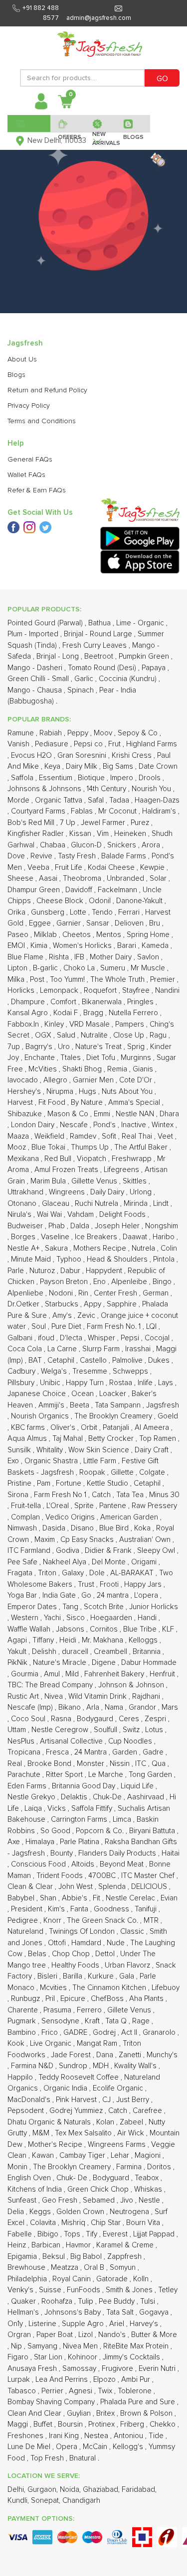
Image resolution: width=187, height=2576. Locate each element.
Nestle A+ (24, 1248)
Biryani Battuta (153, 1831)
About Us (22, 359)
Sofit (110, 1136)
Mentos (110, 935)
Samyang (43, 2346)
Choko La (80, 968)
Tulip (87, 2301)
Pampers (131, 1024)
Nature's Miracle (61, 1663)
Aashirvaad (147, 1797)
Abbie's (76, 1898)
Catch (102, 1495)
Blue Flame (26, 957)
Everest (116, 2234)
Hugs (89, 1092)
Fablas (83, 811)
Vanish (19, 744)
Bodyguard (112, 2178)
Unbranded (126, 878)
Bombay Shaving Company (52, 2402)
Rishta (60, 957)
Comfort (64, 1002)
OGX (44, 1035)
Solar (159, 878)
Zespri (156, 1719)
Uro (65, 1047)
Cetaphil (62, 1360)
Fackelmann (118, 890)
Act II (130, 2033)
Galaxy (74, 1573)
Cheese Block (61, 901)
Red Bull (59, 1159)
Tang (71, 1607)
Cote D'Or (137, 1080)
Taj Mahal (69, 1439)
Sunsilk (20, 1450)
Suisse (51, 2290)
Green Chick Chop (99, 2189)
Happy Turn (86, 1383)
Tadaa (120, 800)
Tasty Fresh (78, 856)
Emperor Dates (33, 1607)
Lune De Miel (30, 2447)
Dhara (169, 1114)
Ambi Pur (137, 2380)
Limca (123, 1819)
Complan (26, 1517)
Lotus (155, 1730)
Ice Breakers (97, 1237)
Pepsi (131, 1338)
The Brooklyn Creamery (114, 1416)
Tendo (103, 912)
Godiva (69, 1551)
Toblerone (136, 2391)
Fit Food (53, 1103)
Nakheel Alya (66, 1562)
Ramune (22, 733)
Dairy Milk (83, 766)
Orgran (20, 2335)
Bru (156, 923)
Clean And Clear (35, 2413)
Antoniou (129, 2436)
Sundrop (74, 2066)
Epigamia (23, 2257)
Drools (151, 778)
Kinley (55, 1024)
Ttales (72, 1058)
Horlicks (22, 991)
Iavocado (24, 1080)
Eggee (41, 923)
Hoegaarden (112, 1618)
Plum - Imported (34, 634)
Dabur (71, 1271)
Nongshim (162, 1226)
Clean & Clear (31, 1887)
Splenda (113, 1887)
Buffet (44, 2424)
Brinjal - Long (59, 656)
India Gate (60, 1595)
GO (162, 79)
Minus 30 (164, 1495)
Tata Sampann (119, 1405)
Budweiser (26, 1226)
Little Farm (101, 1461)
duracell (76, 1652)
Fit (97, 1898)
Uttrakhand (26, 1192)
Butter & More (154, 2335)
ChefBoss (108, 1999)
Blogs (16, 375)
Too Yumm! (68, 980)
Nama (115, 1707)
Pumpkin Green (145, 656)
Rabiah (52, 733)
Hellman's (24, 2312)
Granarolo (160, 2033)
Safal (97, 800)
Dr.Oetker (24, 1304)
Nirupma (61, 1092)
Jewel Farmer (104, 823)
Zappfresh (125, 2257)
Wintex (164, 1125)
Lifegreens (122, 1170)
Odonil (101, 901)
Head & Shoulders (118, 1259)
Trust (87, 1584)
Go (87, 1595)
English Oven (30, 2178)
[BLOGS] (133, 123)
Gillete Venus (130, 2010)
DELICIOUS (150, 1887)
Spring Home (149, 935)
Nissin (121, 1764)
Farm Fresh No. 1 (115, 1327)
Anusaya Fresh (33, 2369)
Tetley (168, 2290)
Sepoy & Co (139, 733)
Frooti (110, 1584)
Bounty (63, 1853)
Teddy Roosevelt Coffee (80, 2077)
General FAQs (30, 460)
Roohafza (58, 2301)
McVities (44, 1069)
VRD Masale (91, 1024)
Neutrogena (130, 2212)
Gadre (154, 1752)
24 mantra (114, 1595)
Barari (128, 946)
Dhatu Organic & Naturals (50, 2122)
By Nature (88, 1103)
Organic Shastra (52, 1461)
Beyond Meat (123, 1864)
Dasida (55, 1528)
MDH (102, 2066)
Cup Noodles (131, 1741)
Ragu (159, 1035)
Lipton (18, 968)
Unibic (51, 1383)
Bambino (23, 2033)
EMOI (17, 946)
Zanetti (131, 2055)
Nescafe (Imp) (31, 1707)
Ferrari (130, 912)
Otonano (23, 1204)
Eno (100, 1282)
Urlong (142, 1192)
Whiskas (149, 2189)
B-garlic (46, 968)
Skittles (136, 1181)
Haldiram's (160, 811)
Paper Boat (56, 2335)
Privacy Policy (29, 406)
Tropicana (25, 1752)
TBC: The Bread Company (51, 1685)
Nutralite (95, 1035)
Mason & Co (69, 1114)
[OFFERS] (68, 123)
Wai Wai (50, 1215)
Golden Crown (81, 2212)
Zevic (87, 1316)
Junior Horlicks (154, 1607)
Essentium (57, 778)
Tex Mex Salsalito (84, 2133)
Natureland (26, 1932)
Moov (104, 733)
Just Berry (134, 2100)
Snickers (123, 845)
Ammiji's (52, 1405)
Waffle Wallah (30, 1629)
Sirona (19, 1495)
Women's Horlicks (83, 946)
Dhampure (29, 1002)
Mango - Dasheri (36, 668)
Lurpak (20, 2380)
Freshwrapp (133, 1159)
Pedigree (24, 1921)
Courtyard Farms (39, 811)
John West (77, 1887)
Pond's (105, 1125)
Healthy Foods (76, 1965)
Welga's (55, 1371)
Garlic (85, 679)
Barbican (47, 2245)
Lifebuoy (166, 1988)
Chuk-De (108, 1797)
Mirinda (137, 1204)
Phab (58, 1226)
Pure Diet (67, 1327)
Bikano (71, 1707)
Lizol (87, 2335)
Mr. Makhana (103, 1640)
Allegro (56, 1080)
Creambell (111, 1652)
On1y (16, 2324)
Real (16, 1764)
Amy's (63, 1316)
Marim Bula (49, 1181)
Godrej (105, 2033)
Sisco (77, 1618)
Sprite (85, 1506)
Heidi (69, 1640)
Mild (73, 1674)
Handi (148, 1618)
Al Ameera (153, 1428)
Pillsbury (22, 1383)
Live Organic (52, 2044)
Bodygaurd (96, 1719)
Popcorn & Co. (101, 1831)
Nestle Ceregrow (61, 1730)
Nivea (55, 1697)
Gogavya (155, 2312)
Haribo (165, 1237)
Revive (42, 856)
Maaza (19, 1136)
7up (15, 1047)
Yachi (53, 1618)
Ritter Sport (65, 1775)
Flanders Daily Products (118, 1853)
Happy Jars (144, 1584)
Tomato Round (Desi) (103, 668)
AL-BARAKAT (133, 1573)
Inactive (135, 1125)
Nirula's (20, 1215)
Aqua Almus (28, 1439)
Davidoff (80, 890)
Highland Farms (152, 744)
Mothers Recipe (101, 1248)
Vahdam (82, 1215)
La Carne (63, 1349)
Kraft (93, 2021)
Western (26, 1618)
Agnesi (82, 2391)
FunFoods (85, 2290)
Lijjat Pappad (155, 2234)
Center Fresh (116, 1293)
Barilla (74, 1976)
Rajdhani (147, 1697)
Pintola (165, 1259)
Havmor (79, 2245)
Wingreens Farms (118, 2145)
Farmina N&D (33, 2066)
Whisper (102, 1338)
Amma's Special (135, 1103)
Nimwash (23, 1528)
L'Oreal (59, 1506)
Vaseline (56, 1237)
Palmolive (128, 1360)
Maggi (19, 2424)
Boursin (71, 2424)
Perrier (53, 2391)
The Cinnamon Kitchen (110, 1988)
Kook (17, 2044)
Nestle (150, 2200)
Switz (132, 1730)
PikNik (18, 1663)
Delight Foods (123, 1215)
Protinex (102, 2424)
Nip (17, 2346)
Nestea (97, 2436)
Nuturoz (43, 1271)
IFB (80, 957)
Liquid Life (138, 1786)
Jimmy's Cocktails (132, 2357)
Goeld (168, 1416)
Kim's (57, 1909)
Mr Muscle (149, 968)
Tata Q (117, 2021)
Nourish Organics (41, 1416)
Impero (123, 778)
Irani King (65, 2436)
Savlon (149, 957)
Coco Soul (29, 1719)
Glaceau (57, 1204)
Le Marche (107, 1775)
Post (38, 980)
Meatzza (66, 2268)
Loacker (114, 1394)
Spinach (82, 690)
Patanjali (117, 1428)
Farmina (130, 2167)
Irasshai (139, 1349)
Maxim (46, 1540)
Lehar (121, 2156)
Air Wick (132, 2133)
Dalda (81, 1226)
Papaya (155, 668)
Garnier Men (94, 1080)
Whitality (51, 1450)
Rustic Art (24, 1697)
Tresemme (91, 1371)
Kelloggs (144, 1640)
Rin (84, 1293)
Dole (98, 1573)
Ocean (84, 1394)
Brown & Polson (147, 2413)
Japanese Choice (38, 1394)
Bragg (94, 1013)
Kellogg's (129, 2447)
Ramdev (84, 1136)
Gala (128, 1976)
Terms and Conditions (42, 421)
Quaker (24, 2301)
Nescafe (75, 1125)
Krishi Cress (133, 756)
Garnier (70, 923)
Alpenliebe (26, 1293)
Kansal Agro (29, 1013)
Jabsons (71, 1629)
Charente (24, 2010)
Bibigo (49, 2234)
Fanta (80, 1909)
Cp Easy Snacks (88, 1540)
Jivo (128, 2200)
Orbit (90, 1428)
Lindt (162, 1204)
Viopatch (93, 1159)
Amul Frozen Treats (67, 1170)
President (28, 1909)
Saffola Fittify (93, 1809)
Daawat (136, 1237)
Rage (142, 2021)
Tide (157, 2436)
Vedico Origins (71, 1517)
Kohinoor (84, 2357)
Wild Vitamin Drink (98, 1697)
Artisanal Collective (72, 1741)
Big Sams (119, 766)
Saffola (23, 778)
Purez (141, 823)
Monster (92, 1764)
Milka (17, 980)
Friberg (133, 2424)
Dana (106, 2055)
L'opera (147, 1595)
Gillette (123, 1472)
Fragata (21, 1573)
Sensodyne (61, 2021)
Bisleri (48, 1976)
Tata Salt (121, 2312)
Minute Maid (32, 1259)
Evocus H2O (32, 756)
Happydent (105, 1271)
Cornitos (105, 1629)
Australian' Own (146, 1540)
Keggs (41, 2212)
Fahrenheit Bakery (115, 1674)
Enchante (41, 1058)
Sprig (137, 1047)
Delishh (45, 1652)
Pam (45, 1483)
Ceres (130, 1719)
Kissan (81, 834)
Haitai (171, 1853)
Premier (164, 980)
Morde (19, 800)
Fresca (58, 1752)
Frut (115, 744)
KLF (169, 1629)
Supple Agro (84, 2324)
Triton (48, 1573)
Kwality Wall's (136, 2066)
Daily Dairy (108, 1192)
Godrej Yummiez (77, 2111)
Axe (15, 1842)
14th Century (107, 789)
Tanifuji (147, 1909)
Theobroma (83, 878)
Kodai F (67, 1013)
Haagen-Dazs (157, 800)
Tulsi (149, 2301)
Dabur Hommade (149, 1663)
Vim (104, 834)
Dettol (106, 1954)
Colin (169, 1248)
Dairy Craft (153, 1450)
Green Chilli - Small (39, 679)
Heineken (131, 834)
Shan (49, 1898)
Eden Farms (28, 1786)
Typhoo (70, 1259)
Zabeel (132, 2122)
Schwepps (131, 1371)
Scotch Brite (105, 1607)
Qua (160, 1764)
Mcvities (54, 1988)
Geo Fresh (61, 2200)
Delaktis (75, 1797)
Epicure (74, 1999)
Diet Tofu (102, 1058)
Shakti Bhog (83, 1069)
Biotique (92, 778)
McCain (96, 2447)
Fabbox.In (24, 1024)
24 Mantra (92, 1752)
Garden (126, 1752)
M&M (42, 2133)
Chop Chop (72, 1954)
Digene (105, 1663)
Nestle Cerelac (131, 1898)
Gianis (144, 1069)
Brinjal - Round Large (99, 634)
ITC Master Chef (149, 1876)
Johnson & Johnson (132, 1685)
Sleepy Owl (157, 1551)
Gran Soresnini (83, 756)
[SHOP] (29, 123)
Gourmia (26, 1674)
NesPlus (22, 1741)
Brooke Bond (50, 1764)
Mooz (18, 1147)
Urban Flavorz (128, 1965)
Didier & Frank (109, 1551)
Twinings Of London (83, 1932)
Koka (143, 1528)
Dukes (160, 1360)
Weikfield (50, 1136)
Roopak (93, 1472)
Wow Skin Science (100, 1450)
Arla (94, 1707)
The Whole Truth (118, 980)
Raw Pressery (154, 1506)
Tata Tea (131, 1495)
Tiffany (44, 1640)
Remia (118, 1069)
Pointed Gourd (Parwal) (46, 623)
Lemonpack (60, 991)
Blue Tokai (49, 1147)
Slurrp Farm (102, 1349)
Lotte (79, 912)
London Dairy (34, 1125)
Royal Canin (73, 2279)
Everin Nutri (158, 2369)
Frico (51, 2033)
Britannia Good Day (85, 1786)
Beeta (81, 1405)
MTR (152, 1921)
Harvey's (145, 2324)
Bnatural (84, 2458)
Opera (68, 2447)
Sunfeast (23, 2200)
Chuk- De (73, 2178)
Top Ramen (159, 1439)
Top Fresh (48, 2458)
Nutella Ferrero (134, 1013)
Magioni (149, 2156)
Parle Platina (81, 1842)
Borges (24, 1237)
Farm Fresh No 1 (61, 1495)
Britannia (148, 1652)
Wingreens (68, 1192)
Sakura (57, 1248)
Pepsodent (27, 2111)
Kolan (106, 2122)
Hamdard (87, 1943)
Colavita (44, 2223)
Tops (73, 2234)
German (157, 1293)
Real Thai (138, 1136)
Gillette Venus (95, 1181)
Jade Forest (72, 2055)
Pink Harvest (77, 2100)
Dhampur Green (35, 890)
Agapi (18, 1640)
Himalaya (41, 1842)
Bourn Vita (144, 2223)
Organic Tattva (60, 800)
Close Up (130, 1035)
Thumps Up (91, 1147)
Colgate (153, 1472)
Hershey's (25, 1092)
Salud (67, 1035)
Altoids (84, 1864)
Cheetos (78, 935)
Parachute (25, 1775)
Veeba (39, 868)
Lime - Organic (141, 623)
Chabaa (54, 845)
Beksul (55, 2257)
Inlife (146, 1383)
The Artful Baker (142, 1147)
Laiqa (34, 1809)
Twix (106, 2391)
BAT (36, 1360)
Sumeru (114, 968)
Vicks (58, 1809)
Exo (14, 1461)
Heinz (18, 2245)
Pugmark (23, 2021)
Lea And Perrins (63, 2380)
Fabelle (21, 2234)
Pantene (114, 1506)
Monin (18, 2167)
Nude (117, 1943)
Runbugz (26, 1999)
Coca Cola (26, 1349)
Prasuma (58, 2010)
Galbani (21, 1338)
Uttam (18, 1730)
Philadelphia (28, 2279)
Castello (94, 1360)
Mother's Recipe (56, 2145)
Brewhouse (27, 2268)
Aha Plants (147, 1999)
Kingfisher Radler (37, 834)
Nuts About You (128, 1092)
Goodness (112, 1909)
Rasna (62, 1719)
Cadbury (22, 1371)
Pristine (20, 1483)
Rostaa (122, 1383)
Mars (170, 1707)
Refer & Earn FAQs (37, 490)
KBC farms (29, 1428)
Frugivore (118, 2369)
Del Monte (110, 1562)
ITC (142, 1764)
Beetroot (100, 656)
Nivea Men (81, 2346)
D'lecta (72, 1338)
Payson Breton (65, 1282)
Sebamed (100, 2200)
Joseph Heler (118, 1226)
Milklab (46, 935)
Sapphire (123, 1304)
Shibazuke (26, 1114)
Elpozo (105, 2380)
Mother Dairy (112, 957)
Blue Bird (115, 1528)
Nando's (113, 2335)
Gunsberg (49, 912)
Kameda (156, 946)
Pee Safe (23, 1562)
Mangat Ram (98, 2044)
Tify (93, 2234)
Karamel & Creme (126, 2245)
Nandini (167, 991)
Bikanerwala (103, 1002)
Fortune (70, 1483)
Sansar (99, 923)
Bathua (100, 623)
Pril (51, 1999)
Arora (152, 845)
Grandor (143, 1707)
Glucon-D (87, 845)
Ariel (118, 2324)
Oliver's (64, 1428)
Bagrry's (40, 1047)
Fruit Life (70, 868)
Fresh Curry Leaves (95, 645)
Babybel (22, 1898)
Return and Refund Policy (47, 390)
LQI (152, 1327)
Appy (93, 1304)
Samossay (80, 2369)
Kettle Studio (108, 1483)
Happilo (21, 2077)
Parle (17, 1271)
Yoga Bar (23, 1595)
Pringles (141, 1002)
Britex (106, 2413)
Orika (17, 912)
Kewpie (153, 868)
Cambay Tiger (83, 2156)
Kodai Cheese (112, 868)
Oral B (95, 2268)
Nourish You (152, 789)
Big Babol (87, 2257)
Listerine (43, 2324)
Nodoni (62, 1293)
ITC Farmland (30, 1551)
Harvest (21, 1103)
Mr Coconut (118, 811)
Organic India (66, 2088)
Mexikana (24, 1159)
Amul (53, 1674)
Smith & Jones (130, 2290)
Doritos (160, 2167)
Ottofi (58, 1943)
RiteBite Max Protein (137, 2346)
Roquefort (101, 991)
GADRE (76, 2033)
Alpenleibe (130, 1282)
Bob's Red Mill (32, 823)
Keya (53, 766)
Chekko (164, 2424)
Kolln (142, 2279)
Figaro (19, 2357)
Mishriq (74, 2223)
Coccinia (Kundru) (129, 679)
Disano (83, 1528)
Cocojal (158, 1338)
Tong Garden (151, 1775)
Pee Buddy (118, 2301)
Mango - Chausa (36, 690)
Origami (145, 1562)
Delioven (130, 923)
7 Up (69, 823)
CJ (107, 2100)
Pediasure (53, 744)
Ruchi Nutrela (97, 1204)
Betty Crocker (112, 1439)
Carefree (148, 2111)
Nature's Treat (99, 1047)
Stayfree (137, 991)
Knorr (53, 1921)
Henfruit (163, 1674)
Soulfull (106, 1730)
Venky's (21, 2290)
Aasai (49, 878)
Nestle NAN (136, 1114)
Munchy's (162, 2055)
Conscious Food (39, 1864)
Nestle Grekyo (32, 1797)
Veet (166, 1136)
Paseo (19, 935)
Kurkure (102, 1976)
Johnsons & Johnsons (45, 789)
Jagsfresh (163, 1405)
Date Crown (158, 766)
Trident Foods (61, 1876)
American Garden (130, 1517)
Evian (169, 1898)
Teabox (148, 2178)
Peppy (79, 733)
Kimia (40, 946)
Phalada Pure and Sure (139, 2402)
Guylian (80, 2413)
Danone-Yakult (140, 901)
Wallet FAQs (26, 475)
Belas (38, 1954)
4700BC (103, 1876)
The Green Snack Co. (103, 1921)
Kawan (44, 2156)
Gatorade (113, 2279)
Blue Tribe (141, 1629)
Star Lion (49, 2357)
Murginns (137, 1058)
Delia (17, 2212)
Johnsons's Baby (74, 2312)
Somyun (124, 2268)
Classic (133, 1932)
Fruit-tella (27, 1506)
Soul (40, 1327)
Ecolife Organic (119, 2088)
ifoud (47, 1338)
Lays (167, 1383)
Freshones (26, 2436)
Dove (17, 856)
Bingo (163, 1282)
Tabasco (23, 2391)
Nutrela (144, 1248)
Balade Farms (125, 856)
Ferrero (90, 2010)
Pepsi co (89, 744)
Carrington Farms (80, 1819)
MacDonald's (30, 2100)
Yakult (18, 1652)
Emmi (103, 1114)
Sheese (21, 878)
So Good (56, 1831)
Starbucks (63, 1304)
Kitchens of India (36, 2189)
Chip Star (107, 2223)
